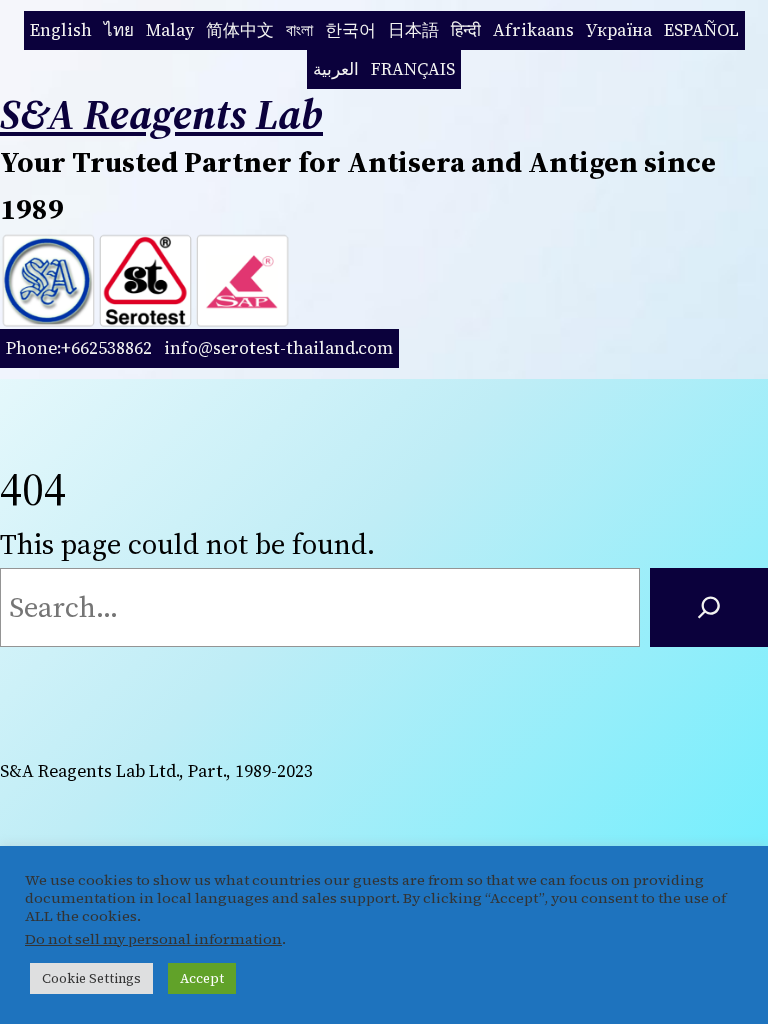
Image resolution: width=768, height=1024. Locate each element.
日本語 (413, 30)
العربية (336, 69)
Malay (170, 30)
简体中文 (240, 30)
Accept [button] (202, 978)
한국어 (350, 30)
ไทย (119, 30)
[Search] (709, 607)
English (61, 30)
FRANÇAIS (413, 69)
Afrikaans (533, 30)
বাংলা (299, 30)
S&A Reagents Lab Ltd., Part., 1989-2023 (156, 771)
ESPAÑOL (701, 30)
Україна (619, 30)
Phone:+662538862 (79, 348)
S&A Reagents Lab (161, 114)
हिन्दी (466, 30)
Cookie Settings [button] (91, 978)
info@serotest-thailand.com (278, 348)
